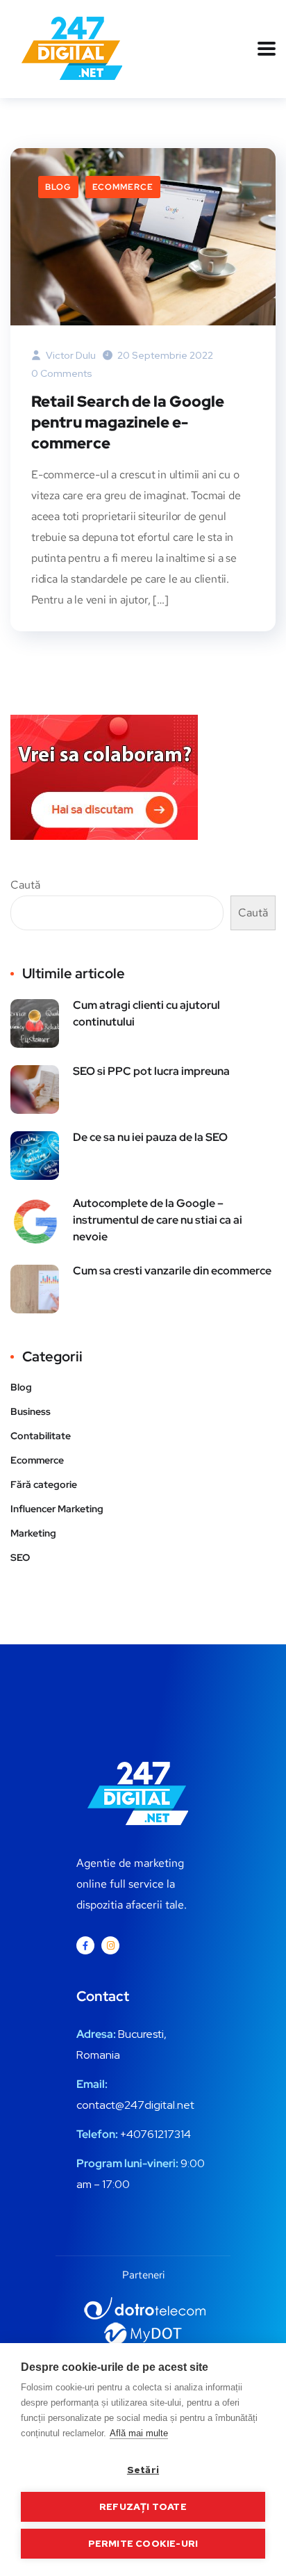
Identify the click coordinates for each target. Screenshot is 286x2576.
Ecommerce (123, 187)
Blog (58, 187)
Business (31, 1411)
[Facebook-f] (85, 1945)
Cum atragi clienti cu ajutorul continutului (146, 1013)
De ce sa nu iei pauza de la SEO (150, 1137)
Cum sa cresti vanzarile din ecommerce (172, 1271)
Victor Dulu (70, 355)
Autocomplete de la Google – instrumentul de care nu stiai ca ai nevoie (158, 1220)
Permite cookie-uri (143, 2543)
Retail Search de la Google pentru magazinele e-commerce (128, 422)
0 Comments (62, 373)
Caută (25, 885)
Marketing (33, 1533)
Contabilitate (41, 1436)
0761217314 (162, 2134)
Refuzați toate (143, 2506)
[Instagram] (110, 1945)
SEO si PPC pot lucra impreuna (151, 1071)
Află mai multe (139, 2433)
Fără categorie (44, 1484)
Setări (143, 2470)
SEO (20, 1557)
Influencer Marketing (57, 1509)
